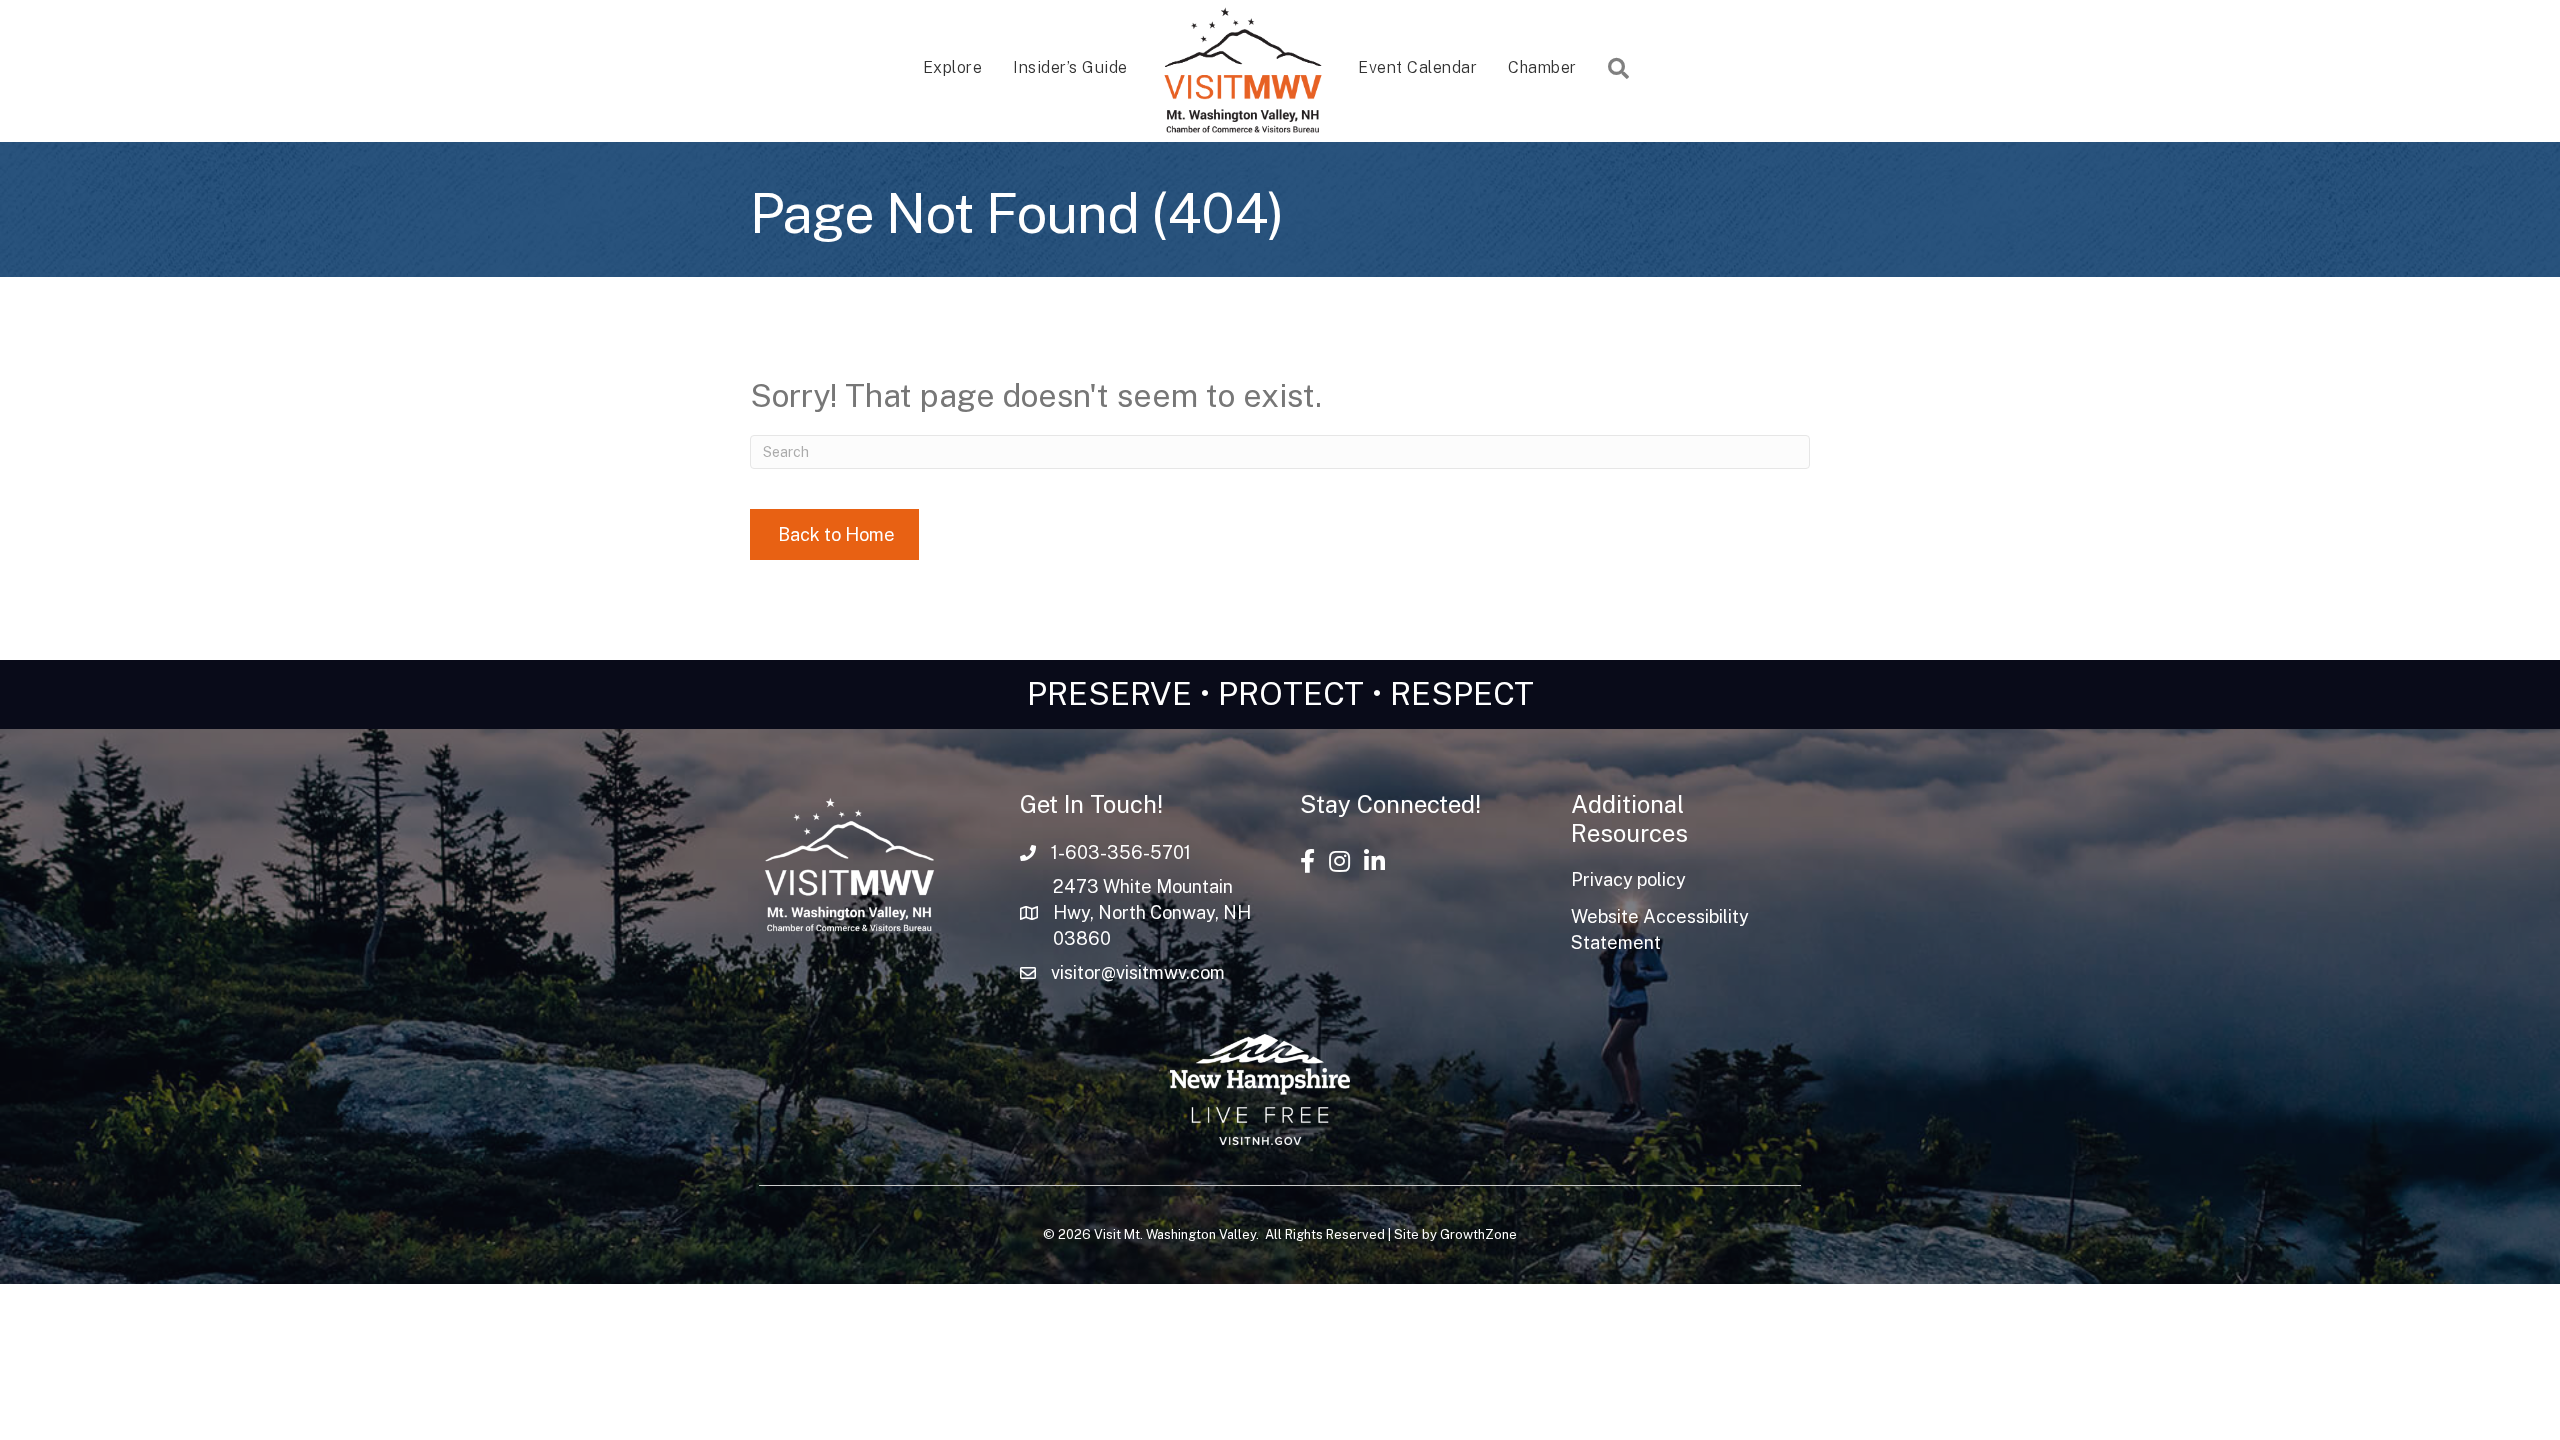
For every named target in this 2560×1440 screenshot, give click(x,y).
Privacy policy (1628, 879)
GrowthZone (1478, 1234)
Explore (953, 67)
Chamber (1542, 67)
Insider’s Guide (1070, 67)
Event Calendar (1417, 67)
